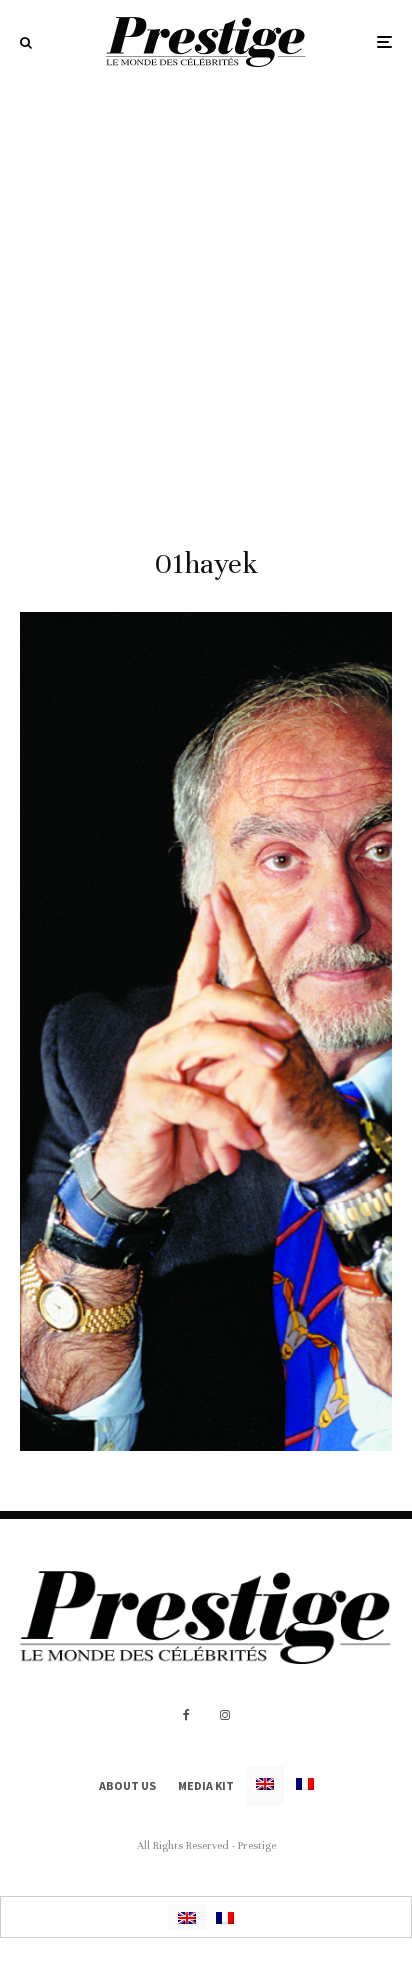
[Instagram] (225, 1715)
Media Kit (206, 1785)
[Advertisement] (206, 300)
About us (127, 1785)
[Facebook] (186, 1715)
